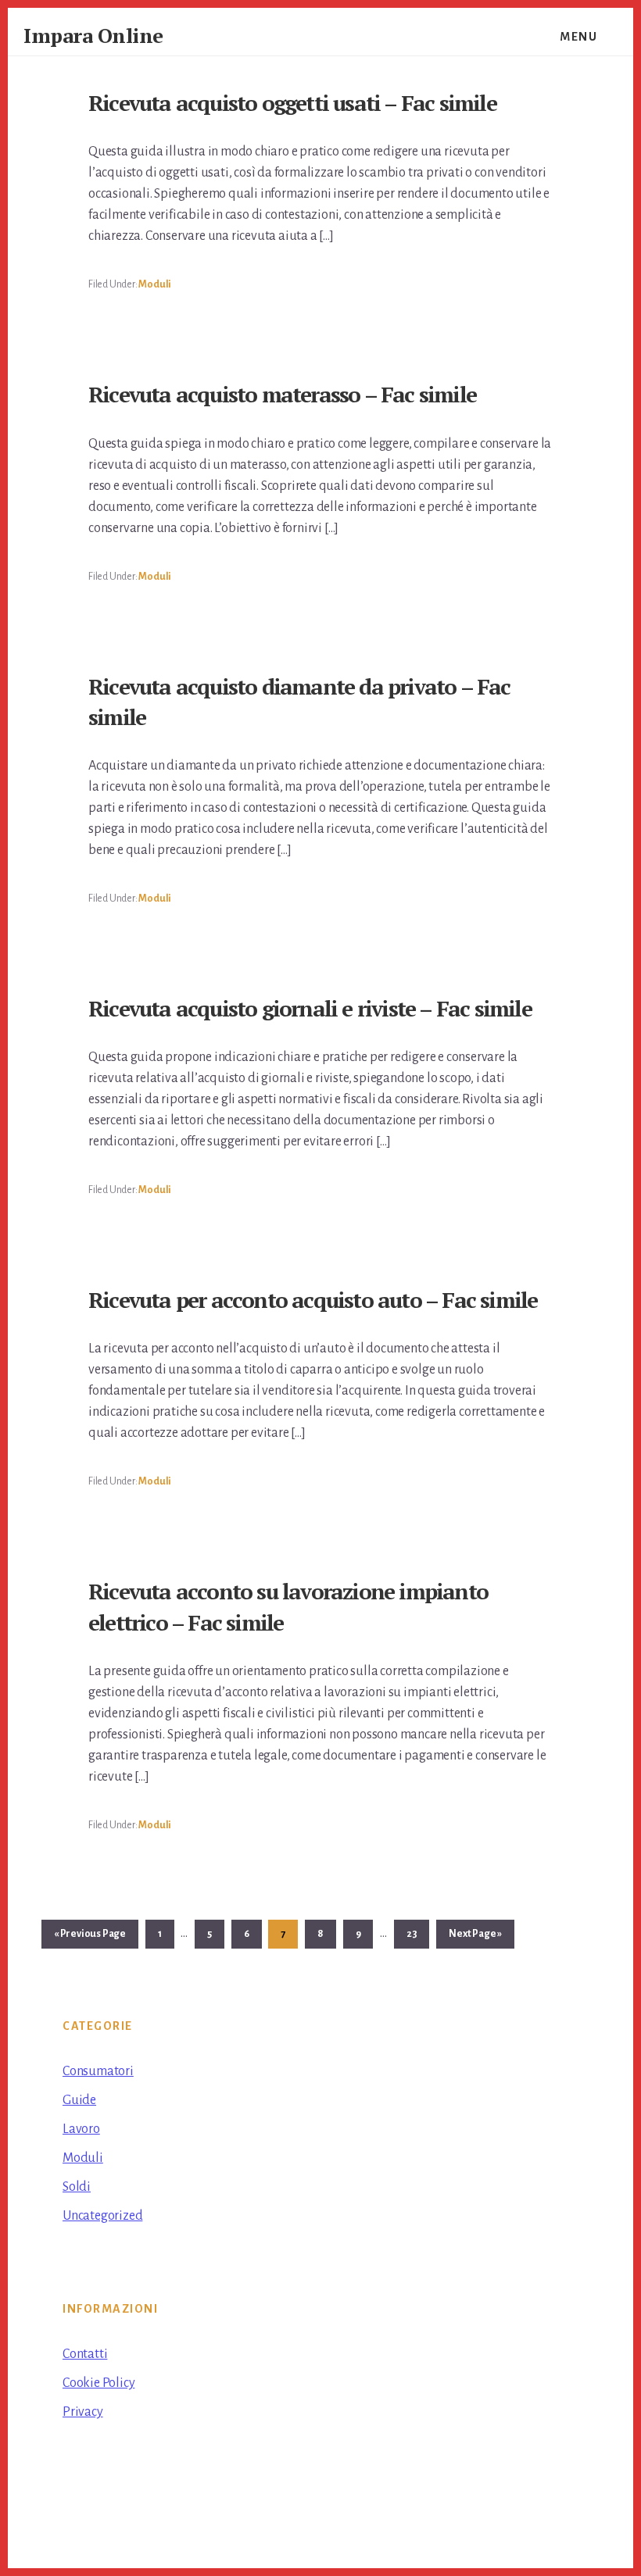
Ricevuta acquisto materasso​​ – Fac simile (282, 394)
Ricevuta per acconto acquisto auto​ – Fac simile (313, 1300)
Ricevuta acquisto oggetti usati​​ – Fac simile (292, 103)
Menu (578, 37)
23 (418, 1934)
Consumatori (98, 2071)
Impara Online (93, 35)
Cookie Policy (98, 2383)
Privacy (83, 2412)
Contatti (85, 2354)
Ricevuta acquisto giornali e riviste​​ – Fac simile (310, 1008)
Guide (79, 2100)
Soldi (77, 2187)
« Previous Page (90, 1938)
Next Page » (475, 1938)
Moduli (155, 284)
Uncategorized (102, 2216)
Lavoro (81, 2129)
